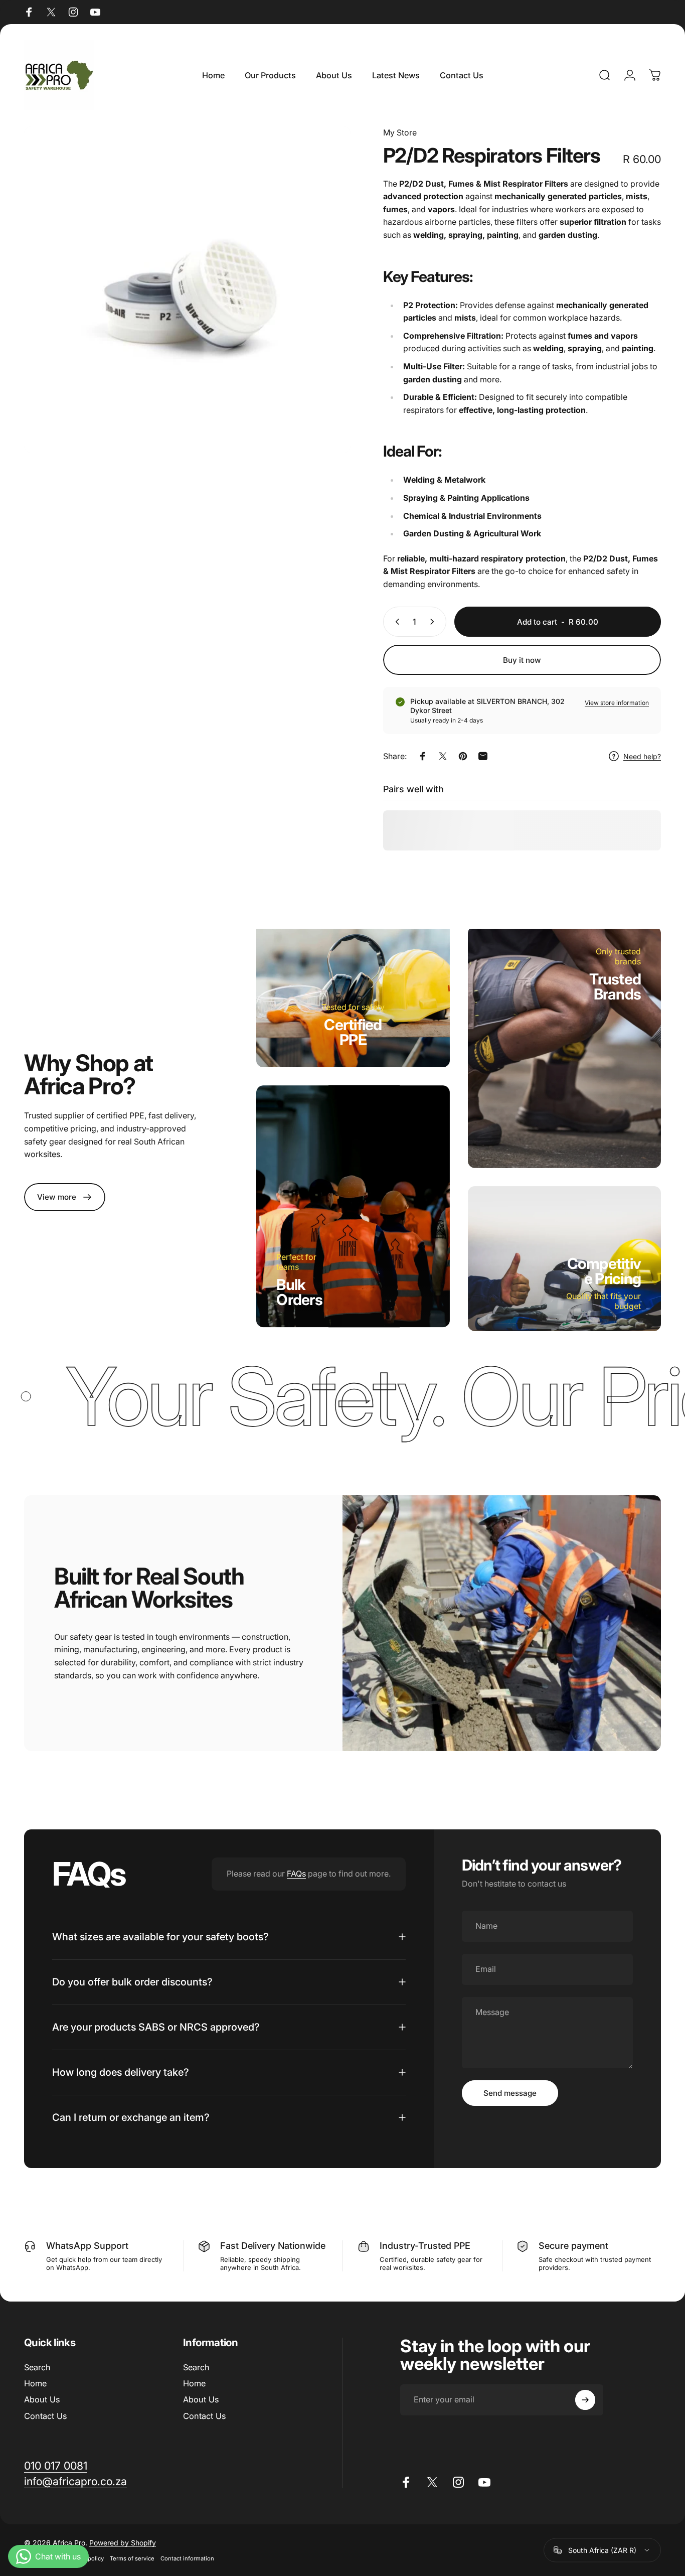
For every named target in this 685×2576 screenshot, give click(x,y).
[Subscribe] (585, 2400)
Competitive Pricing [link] (604, 1271)
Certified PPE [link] (353, 1033)
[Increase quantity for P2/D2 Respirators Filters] (434, 622)
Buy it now (522, 660)
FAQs (296, 1874)
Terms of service (132, 2558)
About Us (42, 2399)
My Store (400, 132)
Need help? (642, 756)
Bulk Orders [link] (299, 1292)
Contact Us (45, 2416)
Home (35, 2383)
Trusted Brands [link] (615, 986)
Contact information (187, 2558)
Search (37, 2367)
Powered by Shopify (123, 2543)
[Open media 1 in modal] (187, 290)
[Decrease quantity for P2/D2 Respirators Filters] (395, 622)
